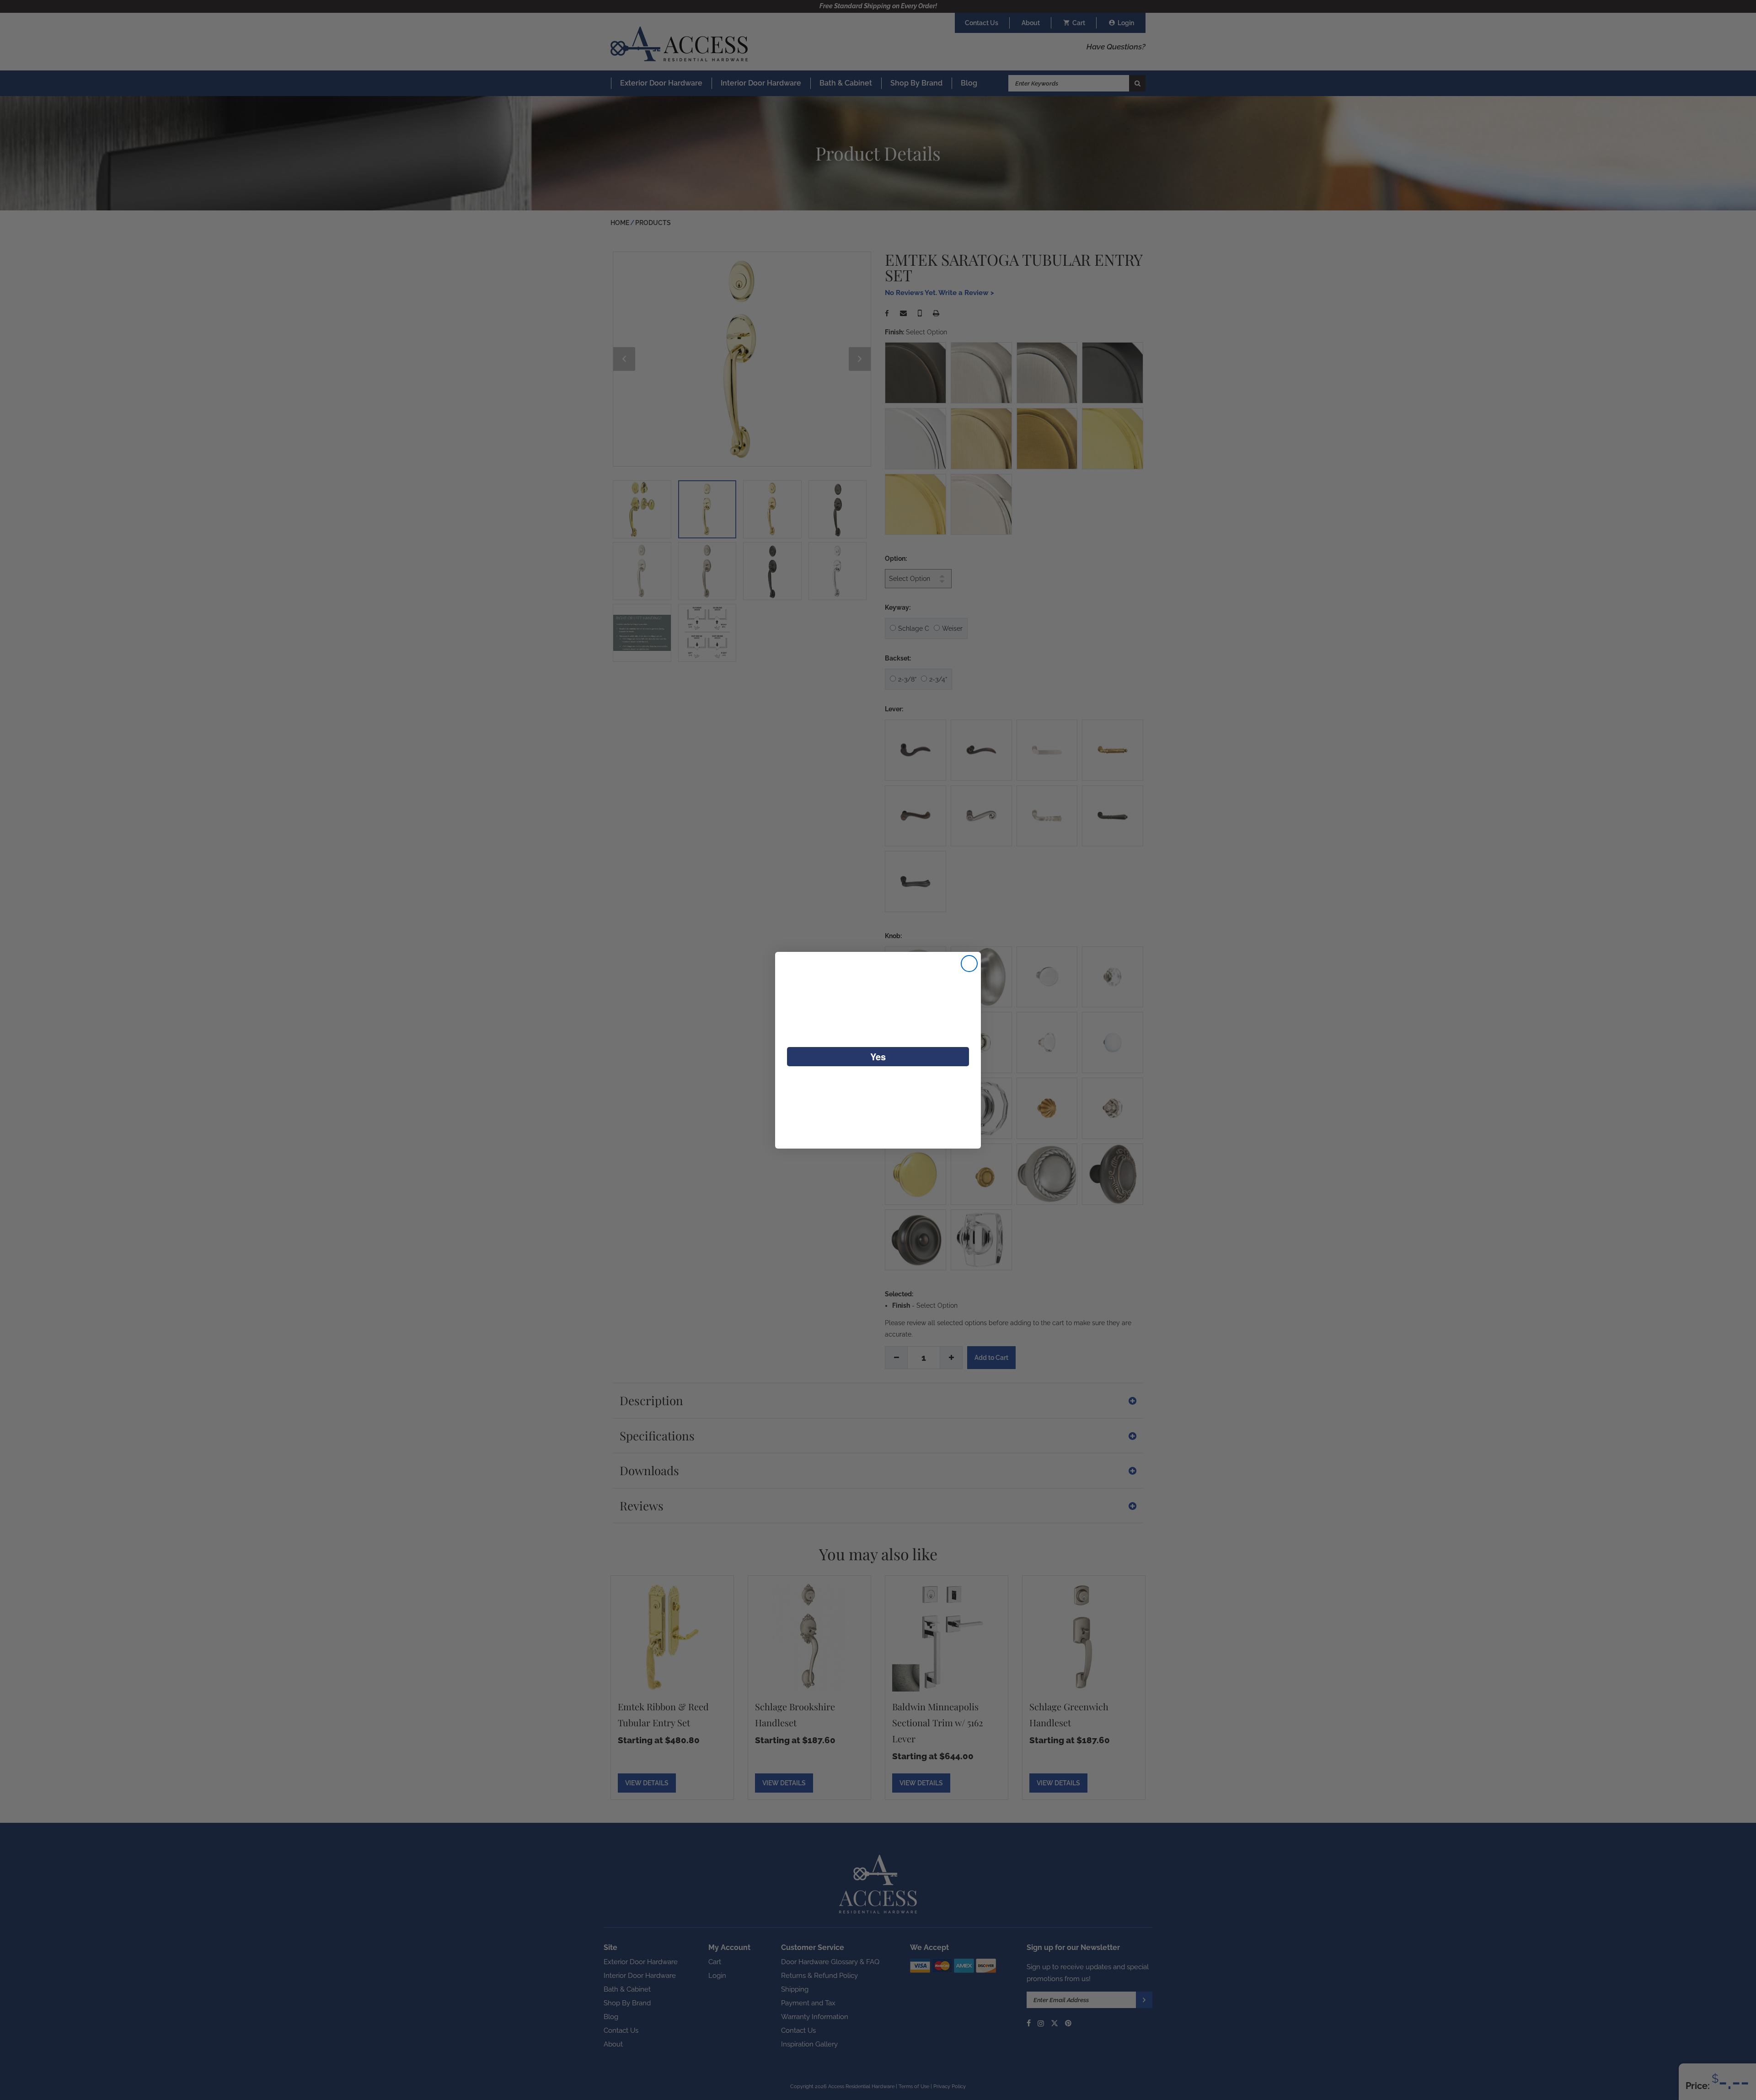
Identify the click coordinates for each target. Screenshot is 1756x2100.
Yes (878, 1056)
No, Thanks (878, 1087)
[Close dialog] (969, 964)
